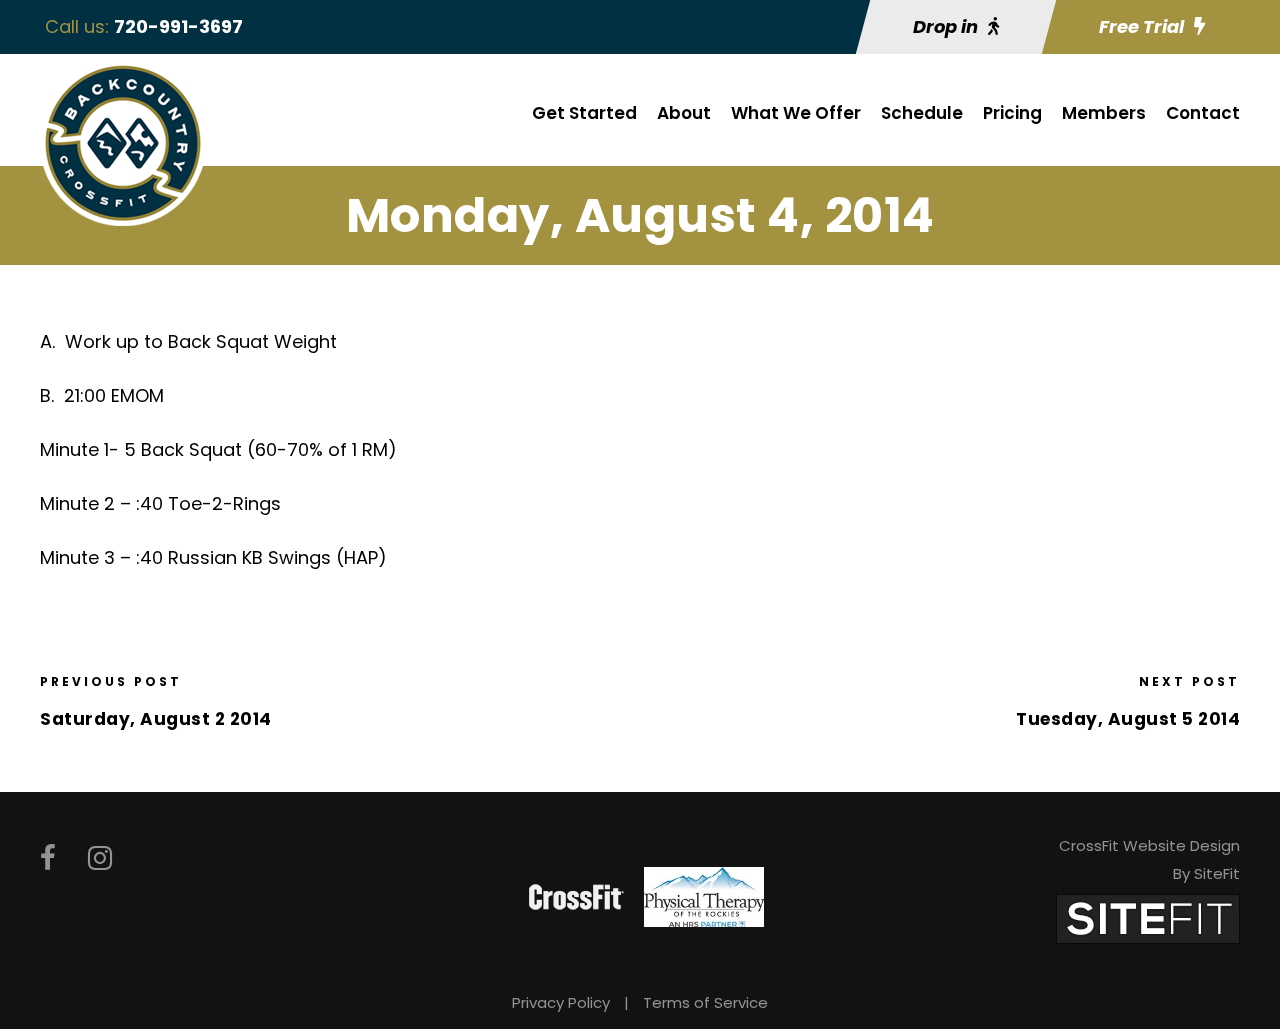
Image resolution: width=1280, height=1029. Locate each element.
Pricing (1012, 113)
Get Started (584, 113)
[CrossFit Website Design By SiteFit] (1148, 917)
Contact (1203, 113)
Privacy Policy (561, 1002)
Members (1104, 113)
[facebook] (48, 858)
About (684, 113)
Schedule (922, 113)
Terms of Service (705, 1002)
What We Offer (796, 113)
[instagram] (100, 858)
